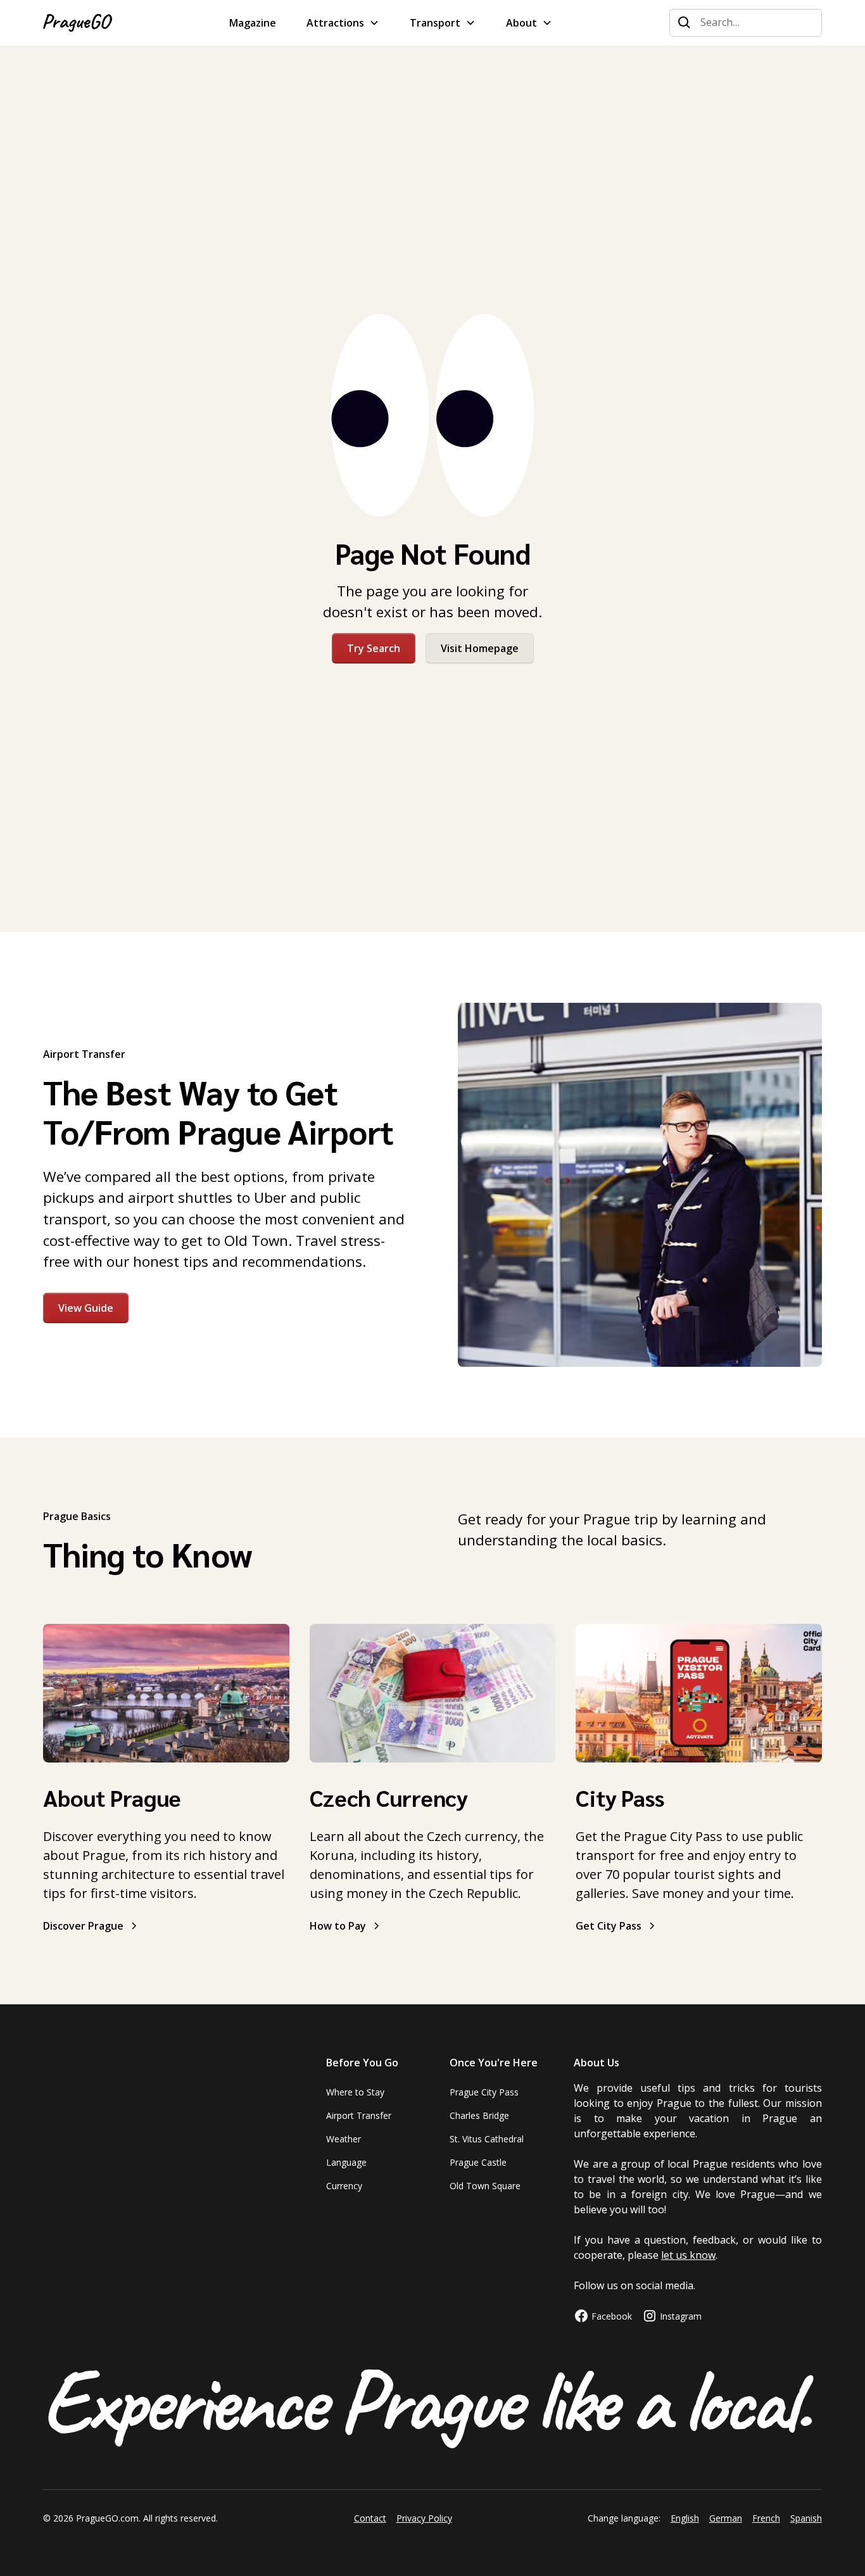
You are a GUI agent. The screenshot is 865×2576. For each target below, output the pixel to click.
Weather (344, 2139)
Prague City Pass (484, 2092)
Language (346, 2162)
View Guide (86, 1308)
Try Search (374, 648)
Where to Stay (355, 2092)
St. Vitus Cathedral (487, 2139)
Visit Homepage (480, 648)
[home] (78, 23)
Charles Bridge (479, 2115)
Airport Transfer (359, 2115)
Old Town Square (485, 2186)
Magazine (253, 23)
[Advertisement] (432, 205)
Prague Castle (478, 2162)
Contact (370, 2518)
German (726, 2518)
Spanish (806, 2518)
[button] (343, 23)
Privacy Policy (424, 2518)
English (685, 2518)
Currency (344, 2186)
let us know (688, 2255)
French (766, 2518)
